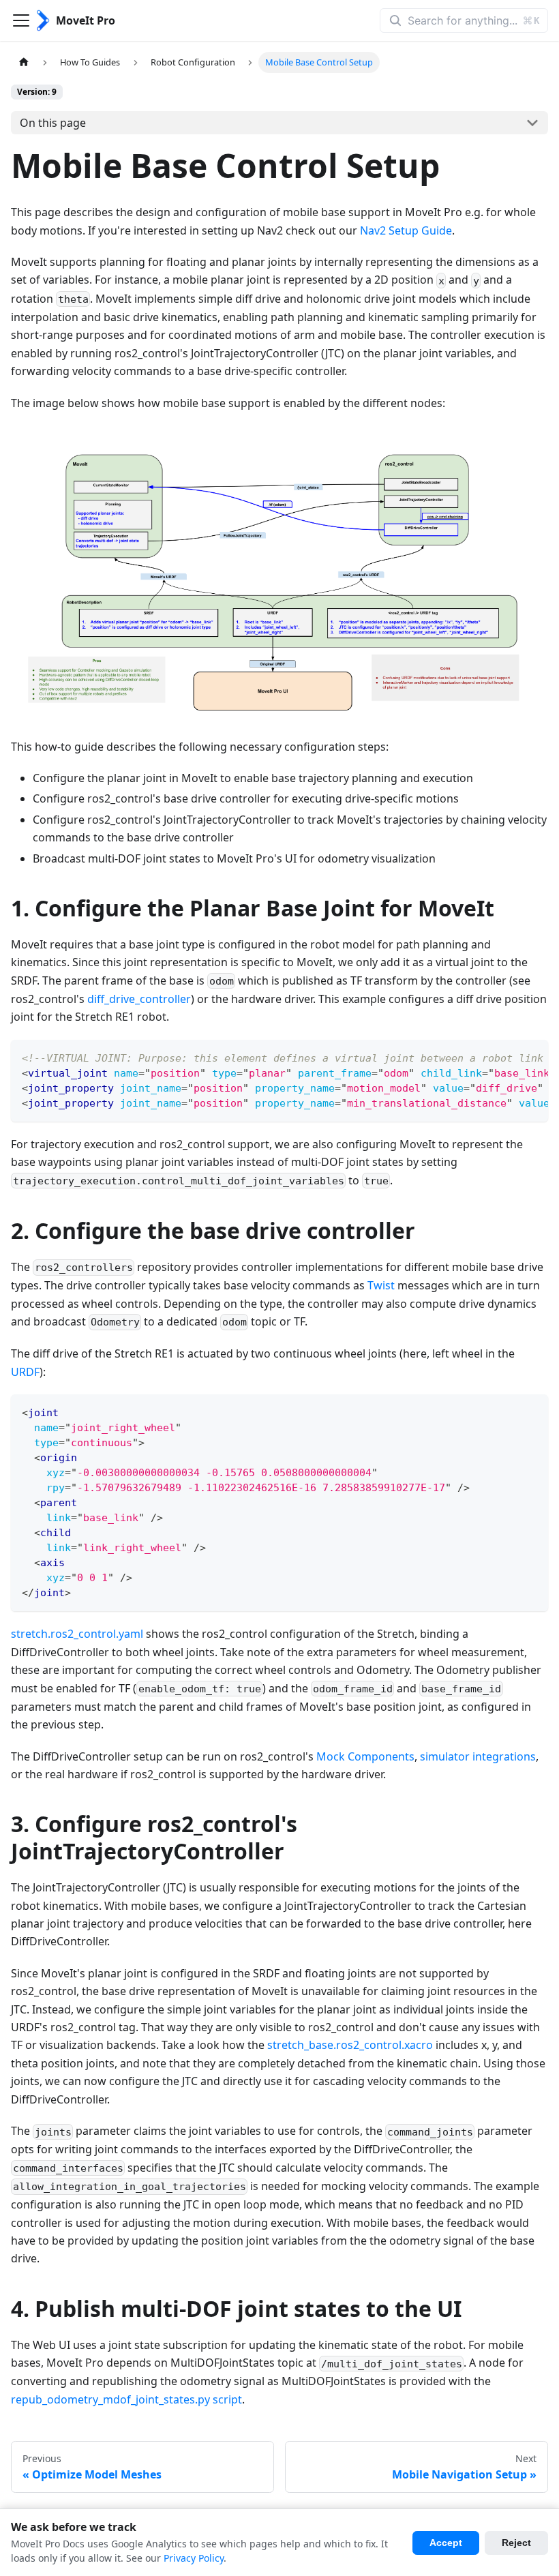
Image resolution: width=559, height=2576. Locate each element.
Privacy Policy (194, 2558)
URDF (25, 1372)
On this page (53, 123)
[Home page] (24, 62)
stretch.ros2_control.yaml (77, 1634)
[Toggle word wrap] (507, 1057)
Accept (446, 2543)
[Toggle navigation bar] (21, 20)
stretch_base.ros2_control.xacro (350, 2045)
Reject (516, 2543)
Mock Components (365, 1756)
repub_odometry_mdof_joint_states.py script (126, 2399)
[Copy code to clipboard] (531, 1057)
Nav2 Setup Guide (406, 230)
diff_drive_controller (139, 999)
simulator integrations (478, 1756)
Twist (381, 1285)
